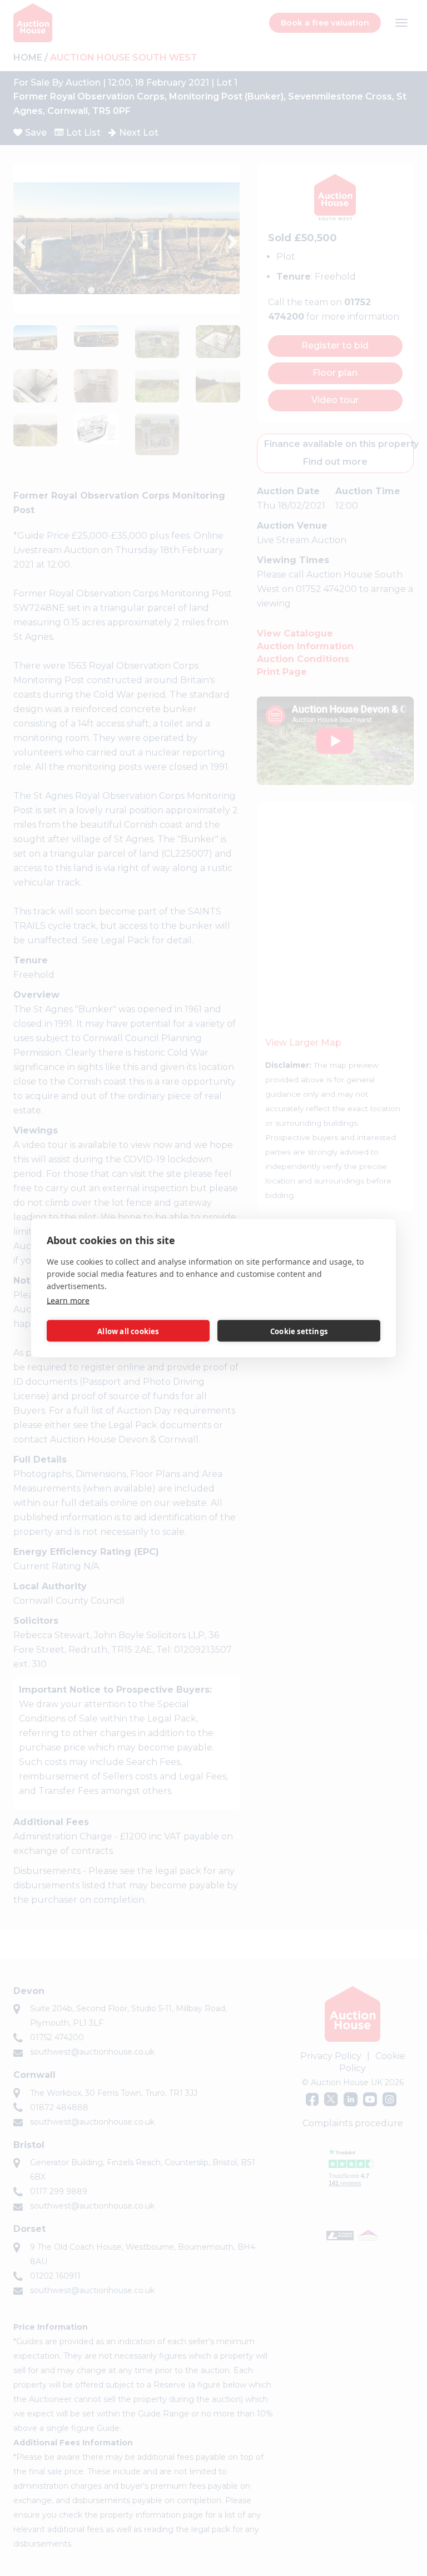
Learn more (68, 1301)
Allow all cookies (128, 1331)
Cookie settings (299, 1331)
